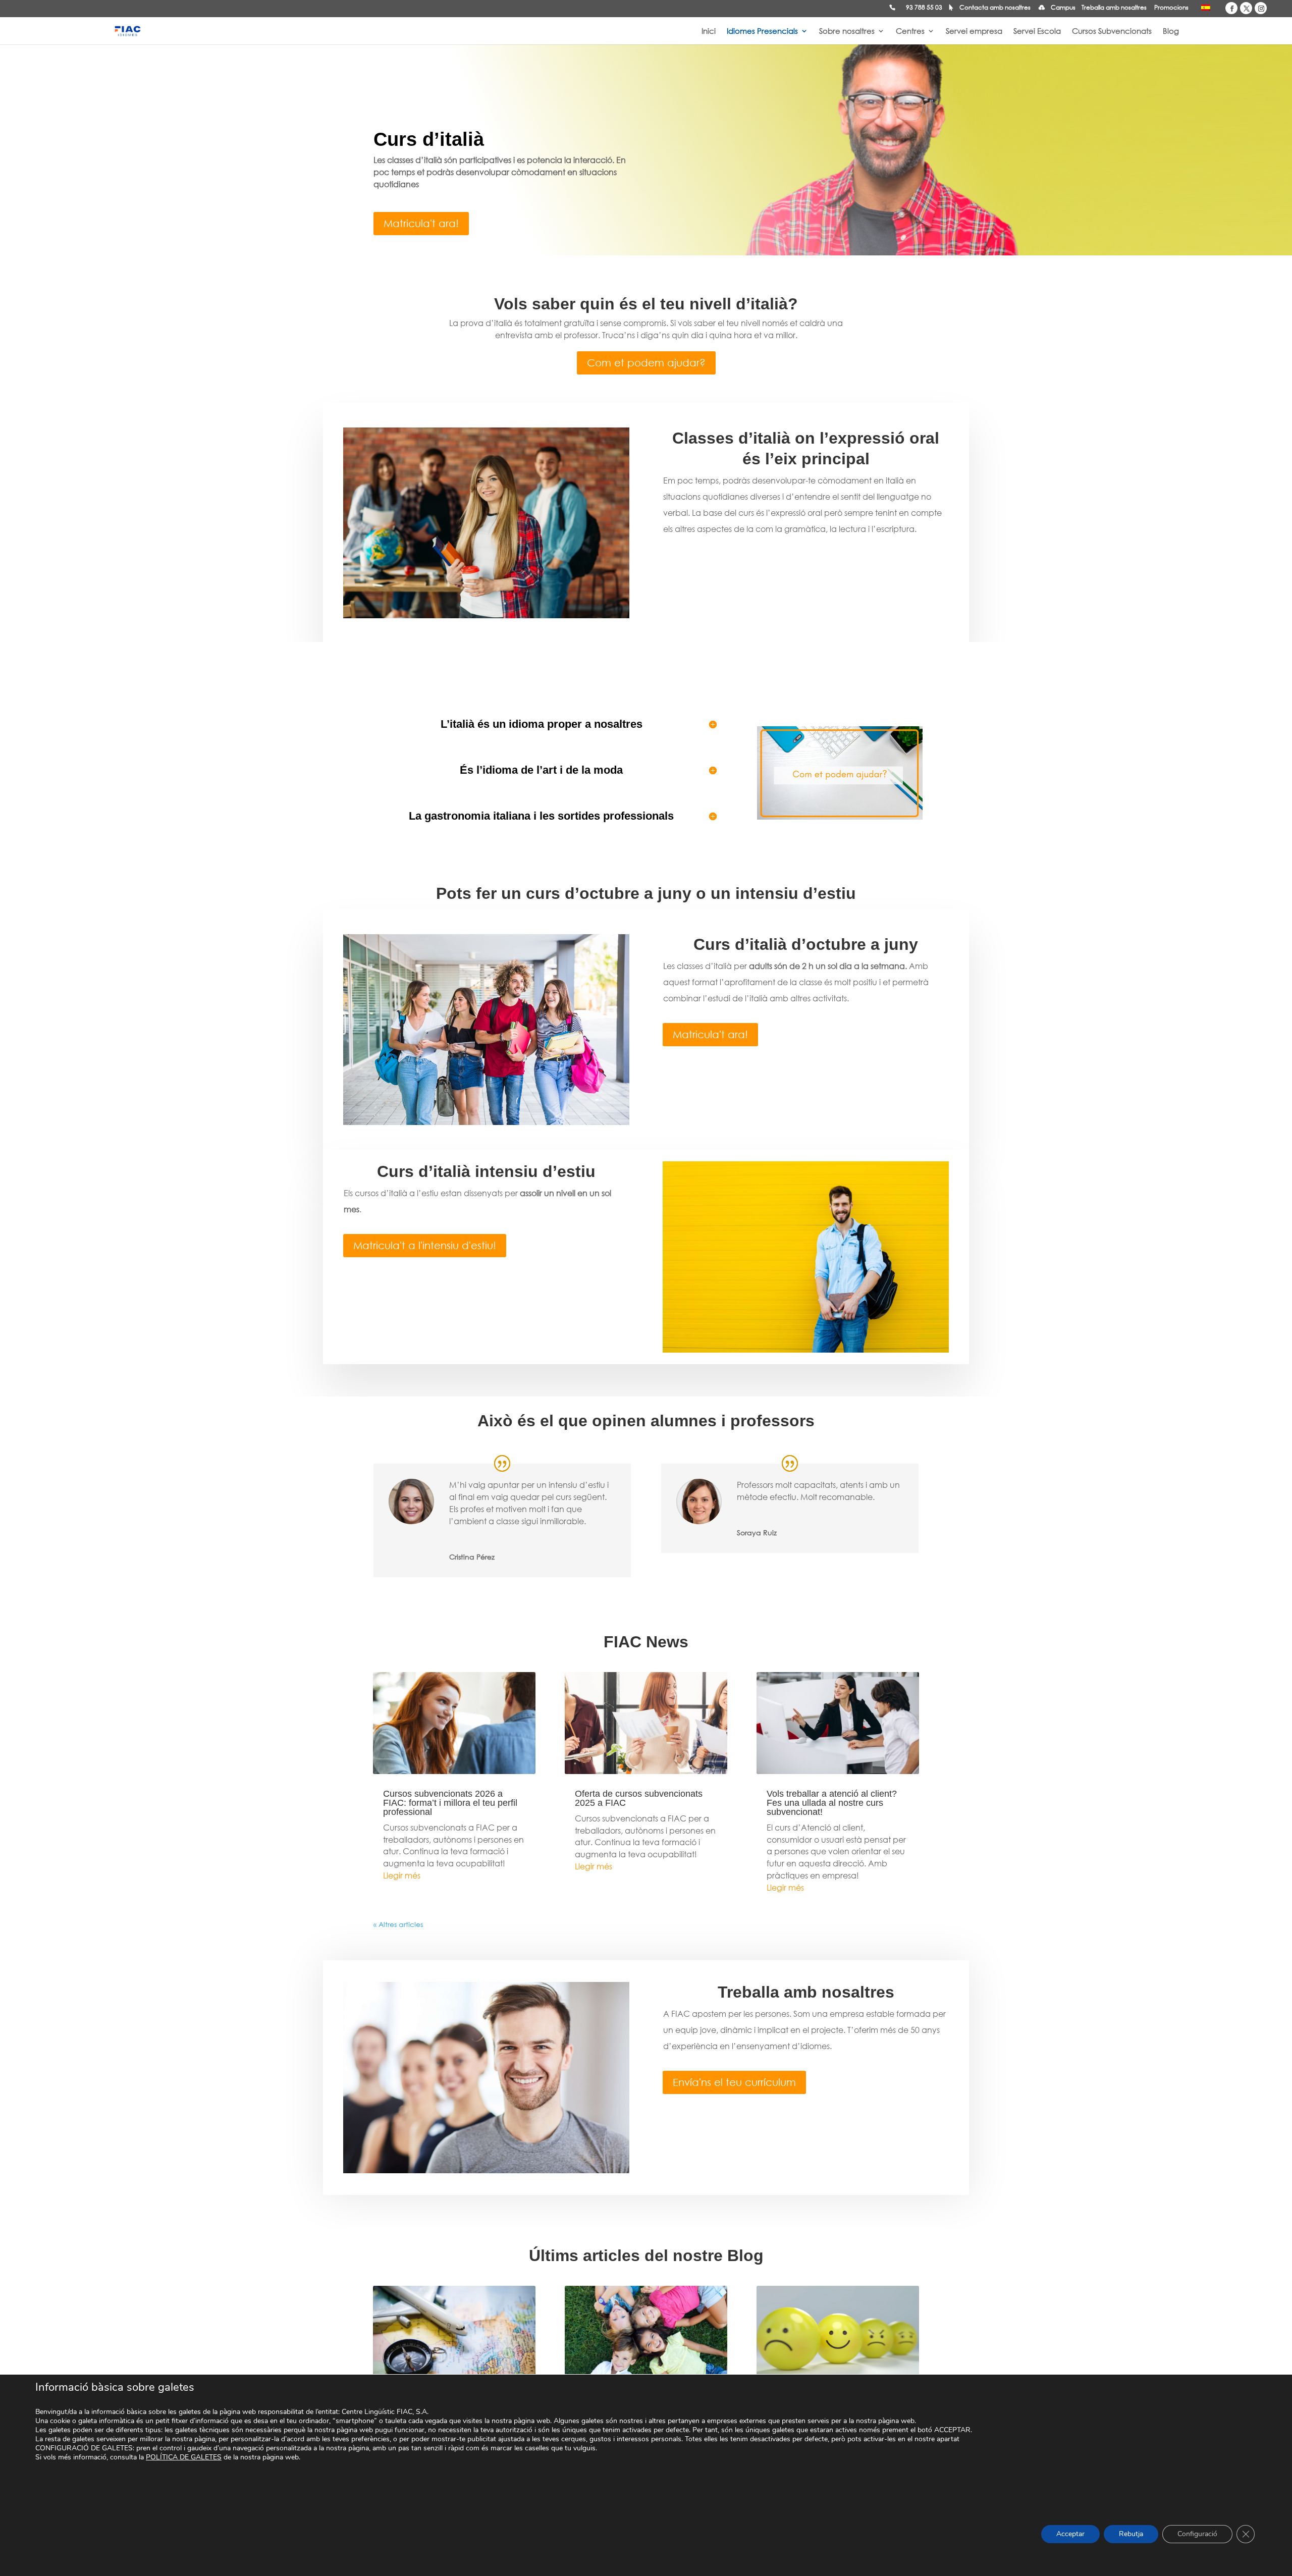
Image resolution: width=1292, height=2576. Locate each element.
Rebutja (1131, 2534)
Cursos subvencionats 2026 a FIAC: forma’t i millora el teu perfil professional (450, 1803)
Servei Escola (1037, 32)
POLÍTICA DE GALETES (184, 2457)
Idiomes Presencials (762, 32)
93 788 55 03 (924, 8)
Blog (1171, 32)
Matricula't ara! (421, 223)
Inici (709, 32)
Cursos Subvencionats (1112, 32)
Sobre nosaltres (847, 32)
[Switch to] (1206, 10)
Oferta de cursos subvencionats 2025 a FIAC (639, 1798)
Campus (1063, 8)
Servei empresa (974, 32)
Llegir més (402, 1875)
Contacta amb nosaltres (995, 8)
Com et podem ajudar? (646, 363)
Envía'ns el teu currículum (734, 2082)
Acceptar (1070, 2534)
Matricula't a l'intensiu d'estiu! (425, 1245)
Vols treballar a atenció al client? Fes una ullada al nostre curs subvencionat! (832, 1803)
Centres (910, 32)
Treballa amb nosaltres (1114, 8)
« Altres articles (398, 1924)
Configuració (1197, 2534)
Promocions (1171, 8)
